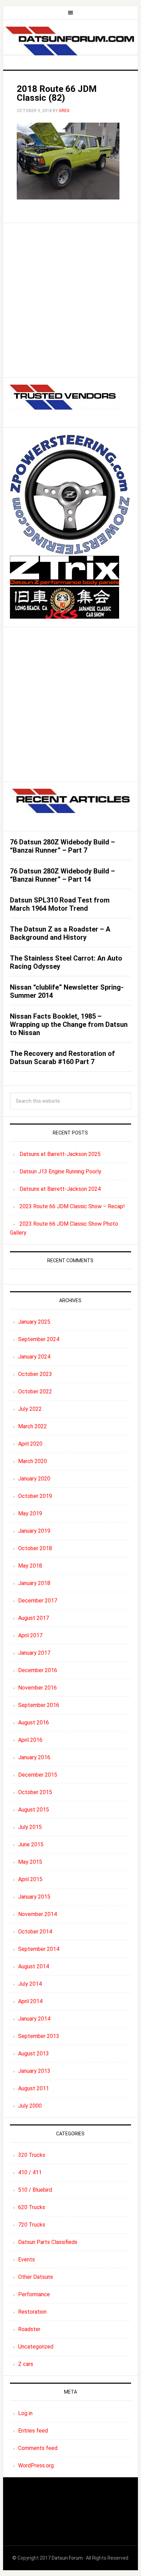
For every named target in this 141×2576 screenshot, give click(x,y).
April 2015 (30, 1879)
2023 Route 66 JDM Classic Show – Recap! (72, 1206)
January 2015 (34, 1897)
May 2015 (30, 1862)
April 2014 (30, 2001)
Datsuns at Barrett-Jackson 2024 (60, 1189)
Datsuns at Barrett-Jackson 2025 (60, 1154)
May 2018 (30, 1566)
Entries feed (33, 2431)
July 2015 (30, 1827)
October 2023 (35, 1374)
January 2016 (34, 1757)
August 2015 (34, 1810)
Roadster (29, 2329)
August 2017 (34, 1618)
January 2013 (34, 2071)
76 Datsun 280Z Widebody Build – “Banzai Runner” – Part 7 (62, 846)
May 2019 (30, 1513)
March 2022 (33, 1426)
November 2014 (37, 1914)
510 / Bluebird (35, 2190)
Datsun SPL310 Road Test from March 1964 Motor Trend (60, 904)
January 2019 (34, 1531)
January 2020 (34, 1479)
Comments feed (38, 2448)
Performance (34, 2294)
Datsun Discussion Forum (70, 42)
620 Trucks (32, 2207)
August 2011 (34, 2088)
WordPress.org (36, 2465)
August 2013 (34, 2054)
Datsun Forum (67, 2558)
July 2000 (30, 2106)
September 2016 (39, 1705)
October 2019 (35, 1496)
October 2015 (35, 1792)
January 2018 (34, 1583)
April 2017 (30, 1635)
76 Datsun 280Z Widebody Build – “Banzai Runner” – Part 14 (62, 875)
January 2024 (34, 1357)
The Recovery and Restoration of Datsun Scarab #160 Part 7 (62, 1058)
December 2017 (38, 1601)
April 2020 (30, 1444)
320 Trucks (32, 2155)
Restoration (32, 2312)
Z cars (26, 2364)
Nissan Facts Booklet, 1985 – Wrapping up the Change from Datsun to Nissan (69, 1024)
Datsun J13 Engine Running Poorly (60, 1172)
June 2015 (31, 1844)
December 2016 (38, 1670)
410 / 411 (30, 2172)
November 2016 (37, 1688)
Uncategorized (36, 2347)
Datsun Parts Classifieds (48, 2242)
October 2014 (35, 1932)
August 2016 (34, 1723)
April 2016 (30, 1740)
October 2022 (35, 1392)
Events (27, 2260)
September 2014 (39, 1949)
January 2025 (34, 1322)
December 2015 (38, 1775)
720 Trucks (32, 2225)
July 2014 (30, 1984)
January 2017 (34, 1653)
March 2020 (33, 1461)
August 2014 (34, 1966)
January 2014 (34, 2019)
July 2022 (30, 1409)
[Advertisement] (70, 300)
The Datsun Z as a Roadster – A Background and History (60, 933)
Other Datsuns (36, 2277)
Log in (25, 2413)
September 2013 (39, 2036)
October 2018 (35, 1548)
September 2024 (39, 1339)
